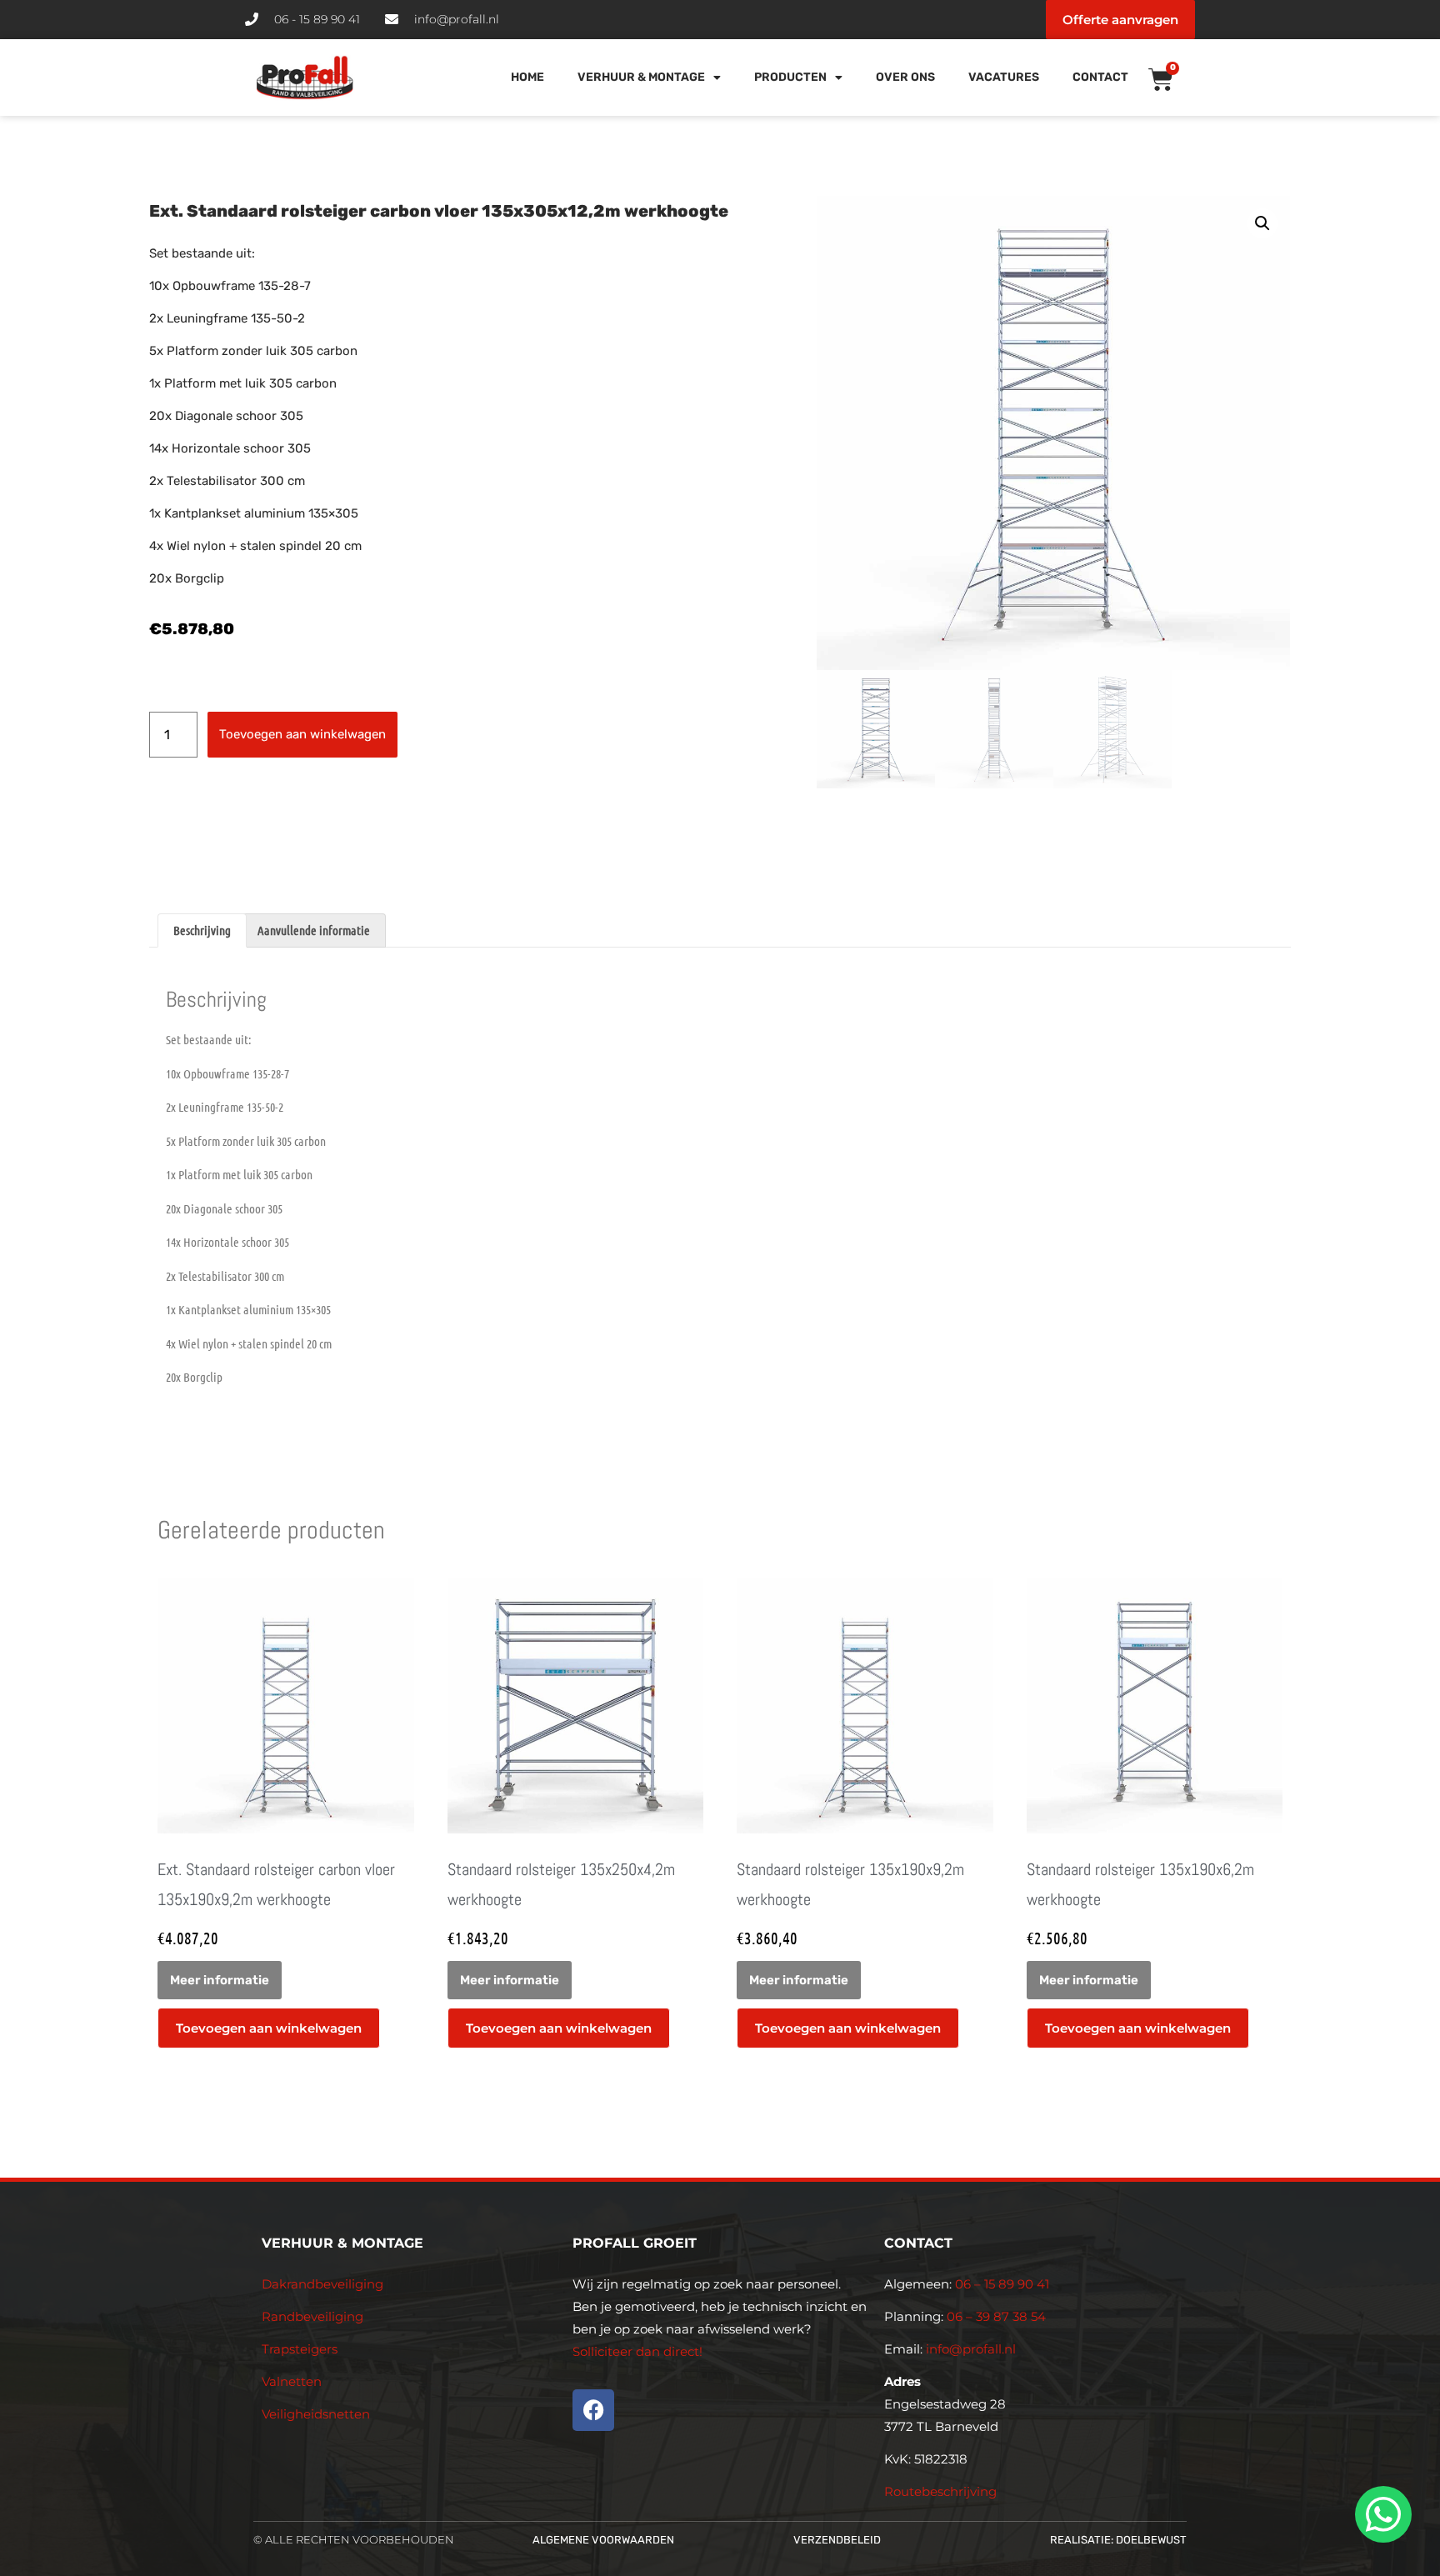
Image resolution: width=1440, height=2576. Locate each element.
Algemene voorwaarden (603, 2540)
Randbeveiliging (312, 2316)
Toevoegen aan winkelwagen (302, 734)
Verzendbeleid (837, 2540)
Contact (1100, 77)
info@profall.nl (971, 2349)
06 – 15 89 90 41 (1000, 2284)
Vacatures (1004, 77)
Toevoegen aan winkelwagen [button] (269, 2028)
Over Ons (905, 77)
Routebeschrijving (940, 2491)
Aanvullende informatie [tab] (314, 930)
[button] (1262, 223)
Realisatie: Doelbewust (1118, 2540)
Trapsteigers (300, 2349)
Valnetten (292, 2381)
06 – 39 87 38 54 (996, 2316)
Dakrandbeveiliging (322, 2284)
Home (527, 77)
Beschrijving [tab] (202, 930)
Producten (790, 77)
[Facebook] (593, 2410)
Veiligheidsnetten (316, 2414)
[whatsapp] (1381, 2514)
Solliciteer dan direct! (639, 2351)
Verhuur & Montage (641, 77)
